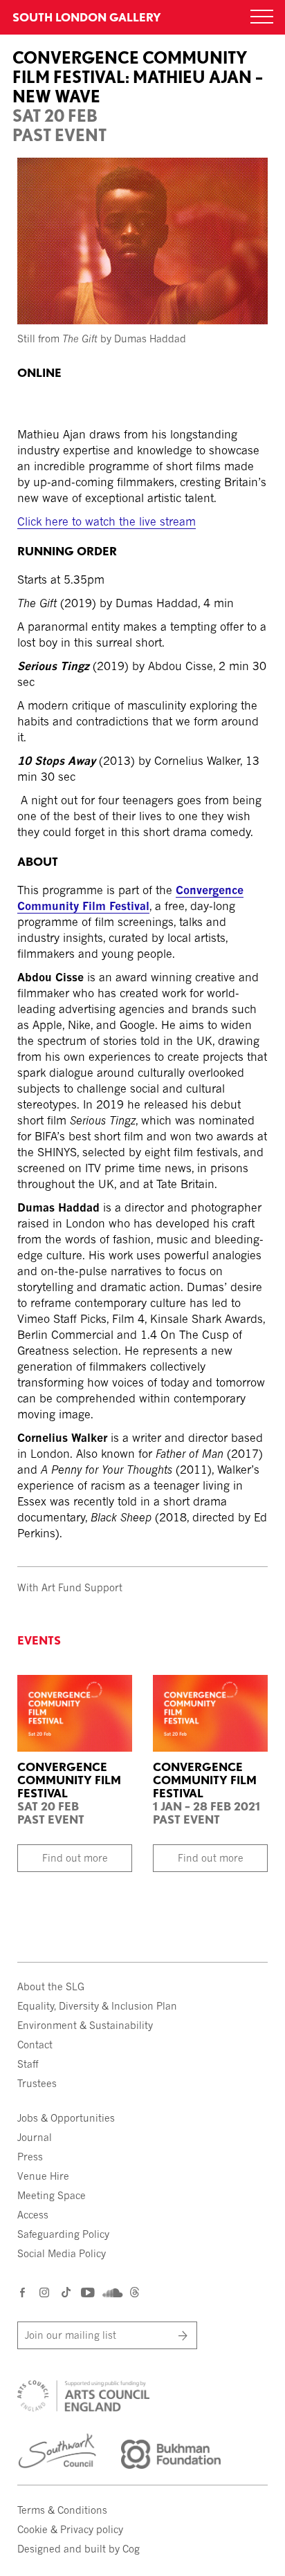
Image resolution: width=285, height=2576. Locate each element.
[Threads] (135, 2294)
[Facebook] (23, 2292)
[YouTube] (87, 2292)
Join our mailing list (71, 2335)
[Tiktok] (66, 2294)
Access (33, 2215)
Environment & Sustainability (85, 2025)
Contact (35, 2045)
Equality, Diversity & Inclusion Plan (97, 2006)
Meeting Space (52, 2195)
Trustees (37, 2083)
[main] (142, 775)
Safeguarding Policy (63, 2234)
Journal (35, 2137)
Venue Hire (43, 2176)
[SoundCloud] (111, 2293)
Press (30, 2157)
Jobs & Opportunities (66, 2118)
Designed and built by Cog (79, 2549)
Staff (28, 2064)
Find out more (75, 1858)
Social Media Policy (62, 2253)
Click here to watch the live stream (107, 521)
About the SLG (51, 1986)
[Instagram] (45, 2292)
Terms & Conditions (62, 2510)
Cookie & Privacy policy (70, 2529)
